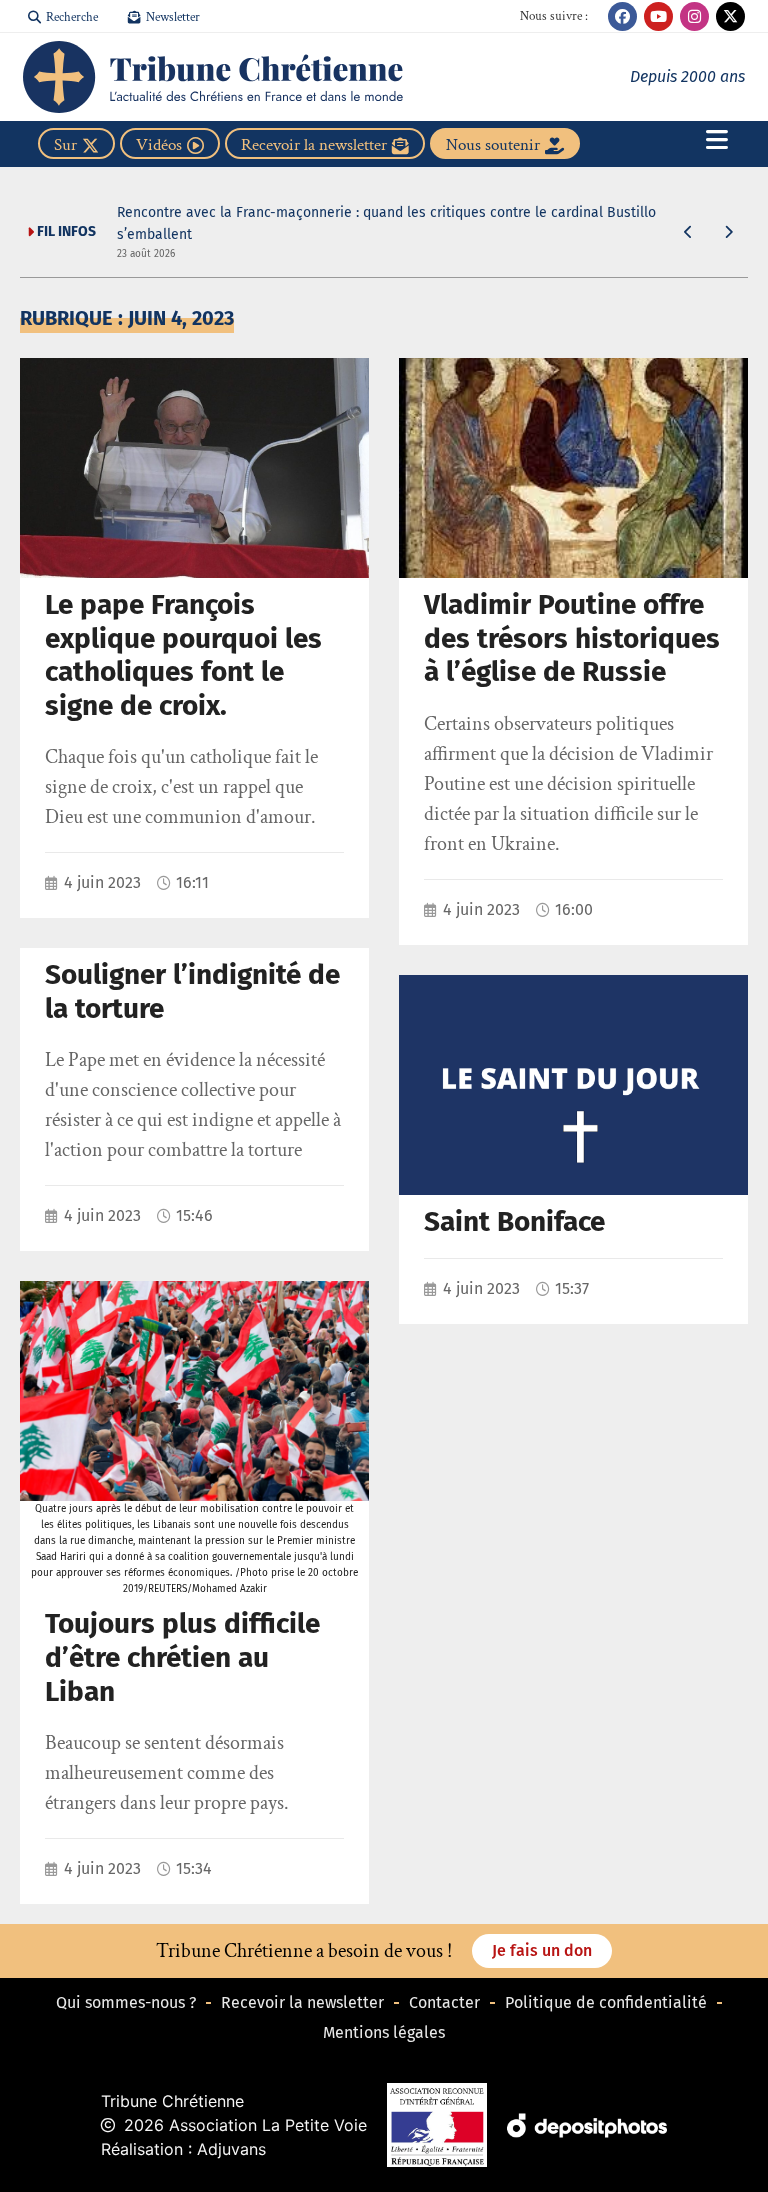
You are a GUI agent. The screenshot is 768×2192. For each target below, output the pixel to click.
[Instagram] (694, 16)
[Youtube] (658, 16)
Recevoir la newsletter (302, 2002)
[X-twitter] (730, 16)
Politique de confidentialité (606, 2002)
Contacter (444, 2002)
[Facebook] (622, 16)
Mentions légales (384, 2032)
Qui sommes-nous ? (126, 2002)
